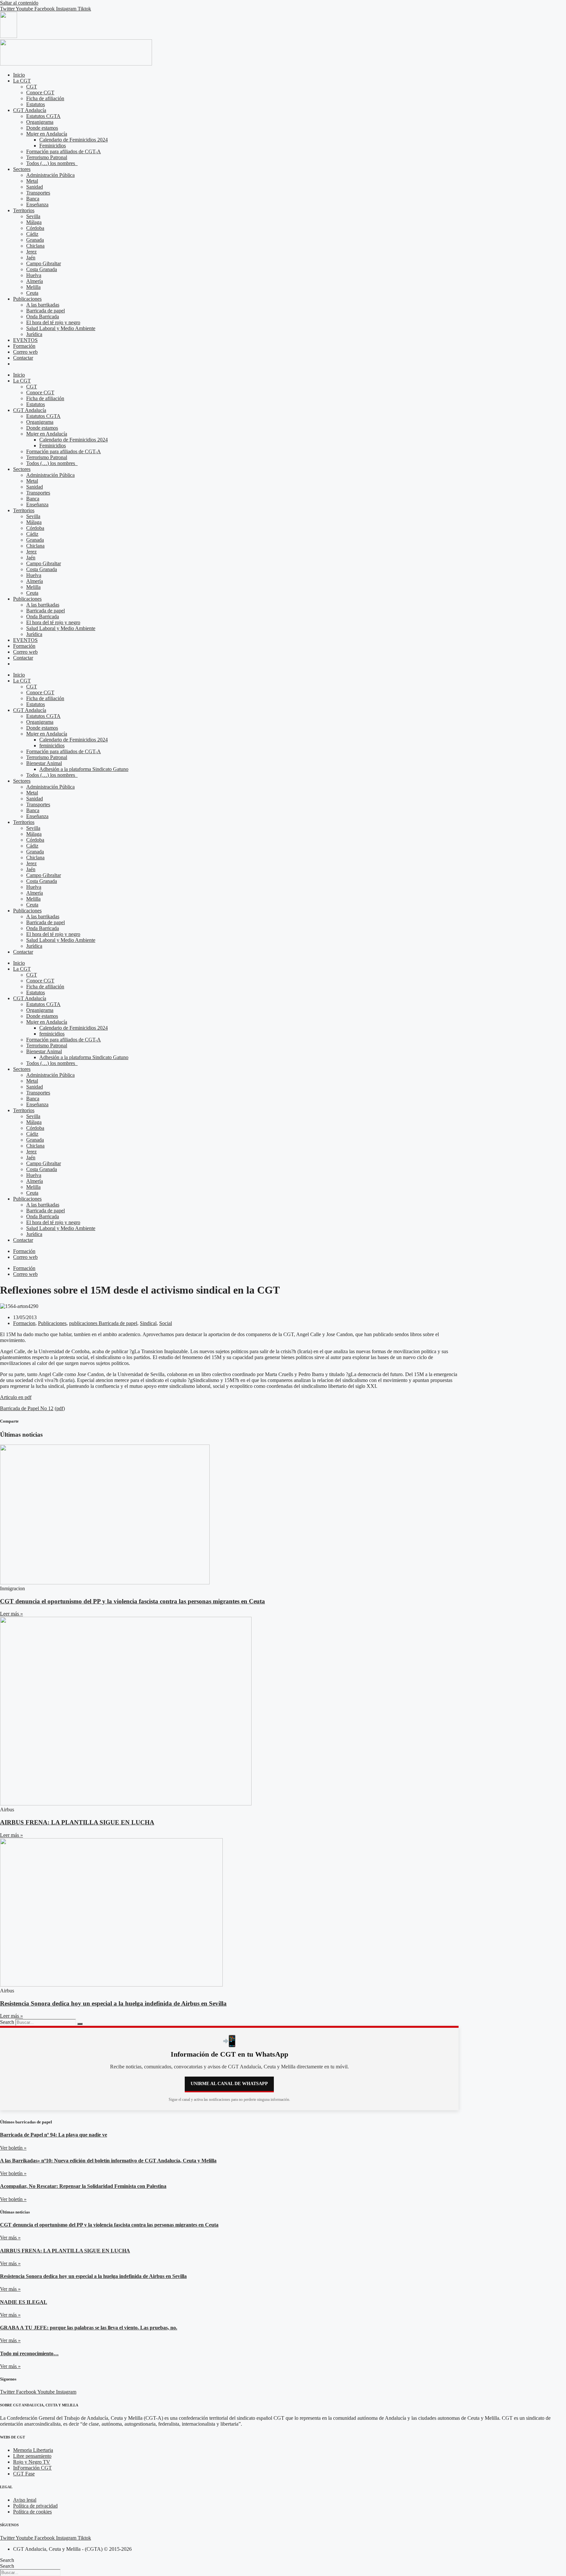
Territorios (24, 210)
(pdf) (60, 1408)
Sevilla (33, 216)
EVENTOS (25, 340)
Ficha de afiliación (45, 98)
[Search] (80, 2024)
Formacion (24, 1323)
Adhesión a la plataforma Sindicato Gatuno (84, 769)
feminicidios (52, 746)
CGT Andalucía (30, 110)
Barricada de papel (46, 311)
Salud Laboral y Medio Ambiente (61, 328)
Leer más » (11, 1614)
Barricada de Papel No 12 (27, 1408)
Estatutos (36, 104)
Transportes (38, 193)
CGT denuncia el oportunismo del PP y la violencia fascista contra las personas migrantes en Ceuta (132, 1601)
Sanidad (35, 187)
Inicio (19, 75)
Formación (24, 346)
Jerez (31, 252)
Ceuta (32, 293)
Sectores (22, 169)
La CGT (22, 81)
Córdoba (35, 228)
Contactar (23, 358)
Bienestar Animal (44, 763)
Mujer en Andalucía (47, 134)
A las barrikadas (43, 305)
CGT (32, 87)
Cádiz (32, 234)
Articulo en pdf (16, 1397)
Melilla (33, 287)
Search (7, 2022)
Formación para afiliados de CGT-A (64, 151)
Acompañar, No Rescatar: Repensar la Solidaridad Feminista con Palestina (83, 2186)
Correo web (25, 352)
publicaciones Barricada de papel (103, 1323)
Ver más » (10, 2238)
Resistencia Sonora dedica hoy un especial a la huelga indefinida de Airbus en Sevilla (113, 2003)
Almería (35, 281)
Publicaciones (27, 299)
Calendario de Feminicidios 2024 (74, 140)
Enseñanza (37, 205)
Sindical (148, 1323)
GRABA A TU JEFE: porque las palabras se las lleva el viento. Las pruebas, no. (89, 2328)
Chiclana (35, 246)
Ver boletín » (13, 2148)
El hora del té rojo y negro (53, 322)
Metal (32, 181)
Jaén (31, 258)
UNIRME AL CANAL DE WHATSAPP (229, 2084)
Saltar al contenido (19, 3)
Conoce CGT (40, 93)
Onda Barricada (43, 317)
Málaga (34, 222)
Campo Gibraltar (44, 263)
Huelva (34, 275)
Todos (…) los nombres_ (52, 163)
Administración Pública (50, 175)
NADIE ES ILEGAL (24, 2302)
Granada (35, 240)
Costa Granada (42, 269)
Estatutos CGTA (43, 116)
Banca (33, 199)
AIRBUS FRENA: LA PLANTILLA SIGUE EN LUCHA (77, 1822)
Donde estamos (42, 128)
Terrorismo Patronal (47, 157)
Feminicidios (53, 146)
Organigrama (40, 122)
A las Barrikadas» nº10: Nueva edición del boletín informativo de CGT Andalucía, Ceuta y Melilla (108, 2161)
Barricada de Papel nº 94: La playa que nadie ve (54, 2135)
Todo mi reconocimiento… (29, 2353)
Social (166, 1323)
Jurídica (34, 334)
